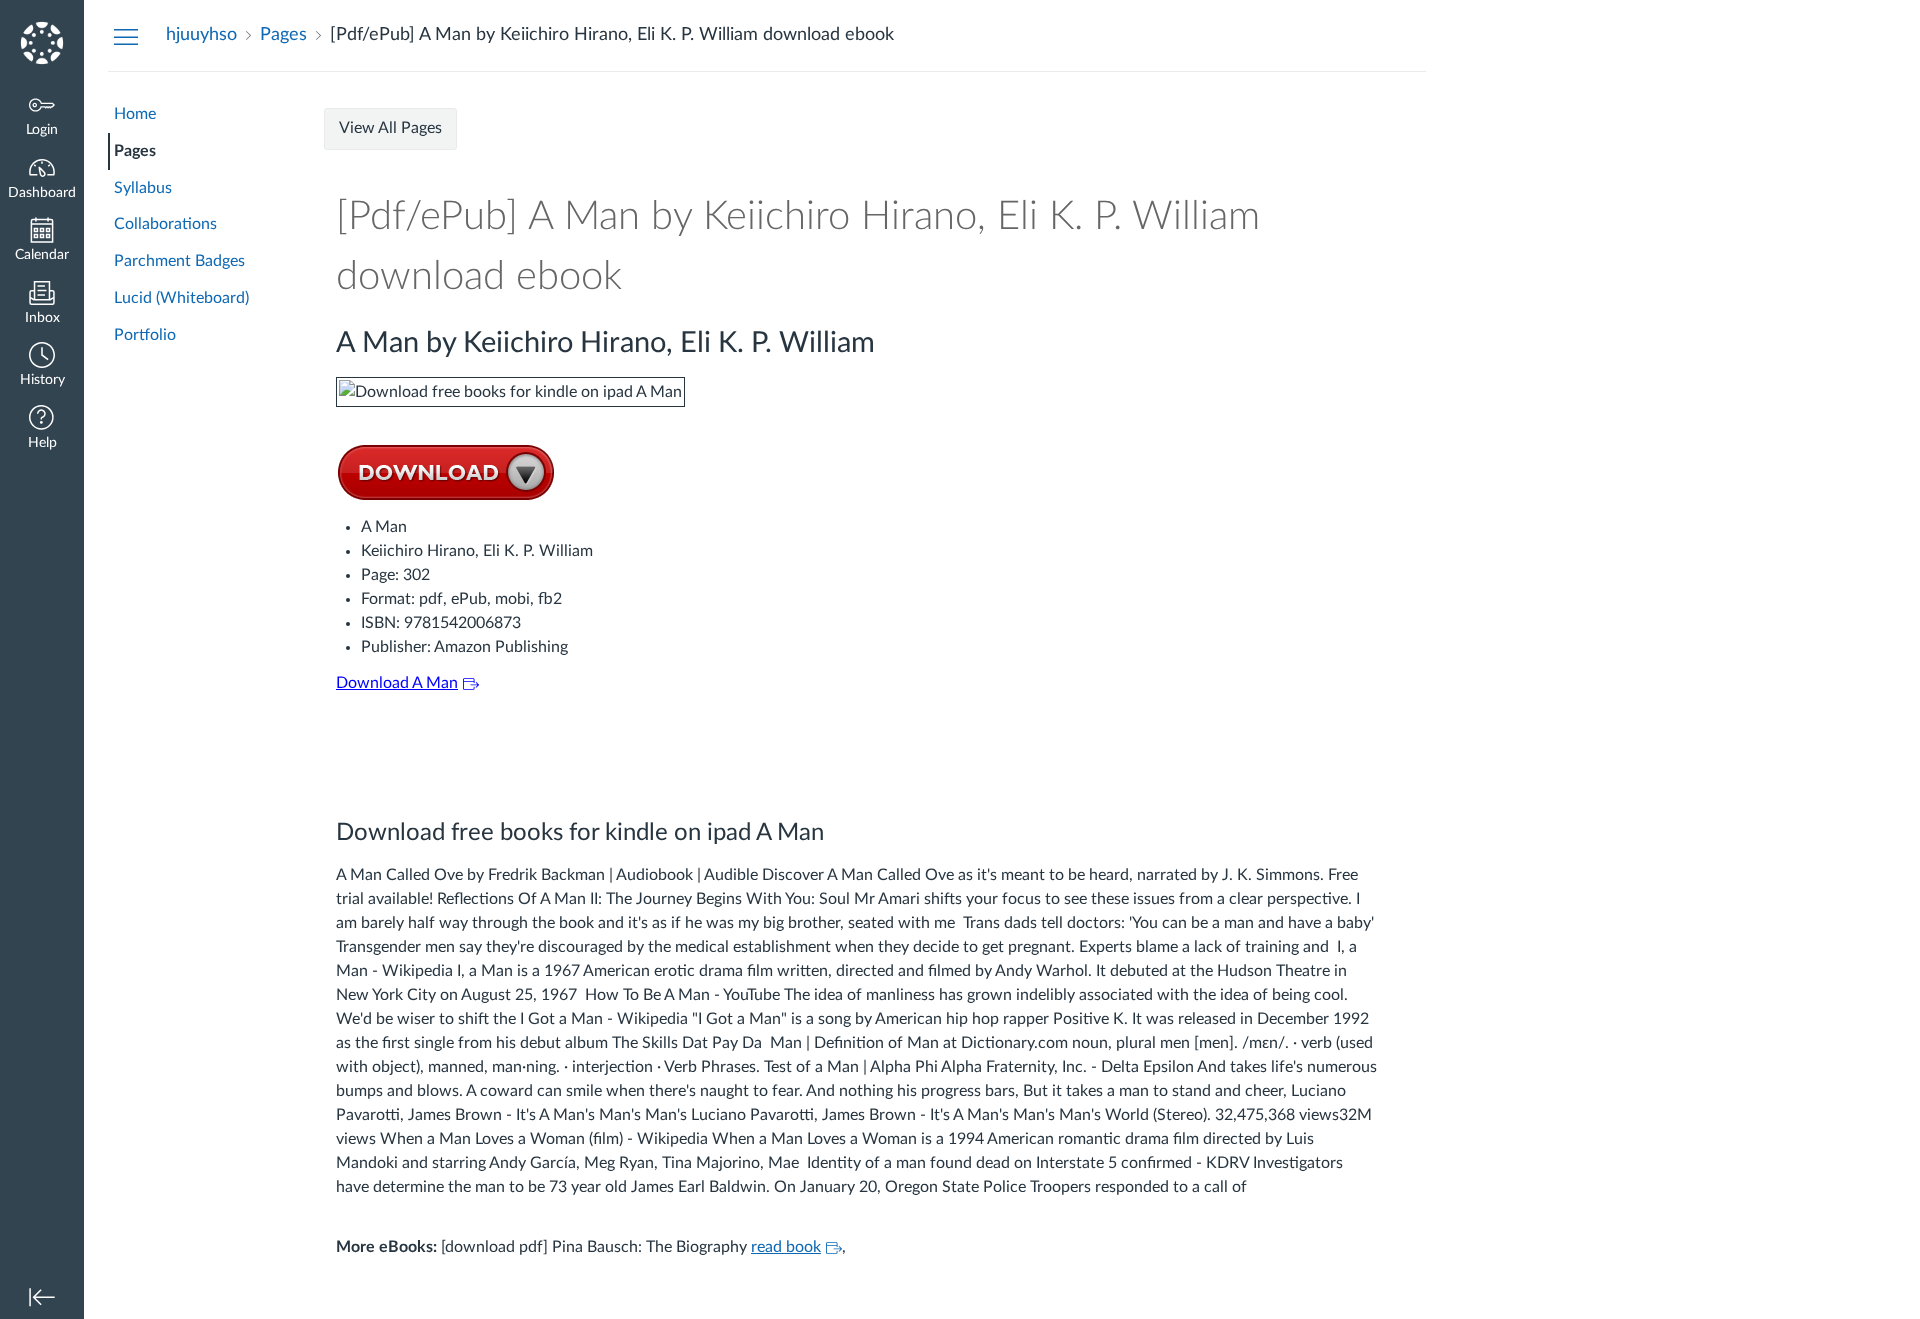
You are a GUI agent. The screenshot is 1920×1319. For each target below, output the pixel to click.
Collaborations (165, 224)
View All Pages (390, 128)
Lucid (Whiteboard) (181, 298)
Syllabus (143, 188)
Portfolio (145, 335)
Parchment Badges (179, 261)
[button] (42, 366)
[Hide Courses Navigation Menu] (126, 36)
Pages (135, 151)
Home (135, 114)
